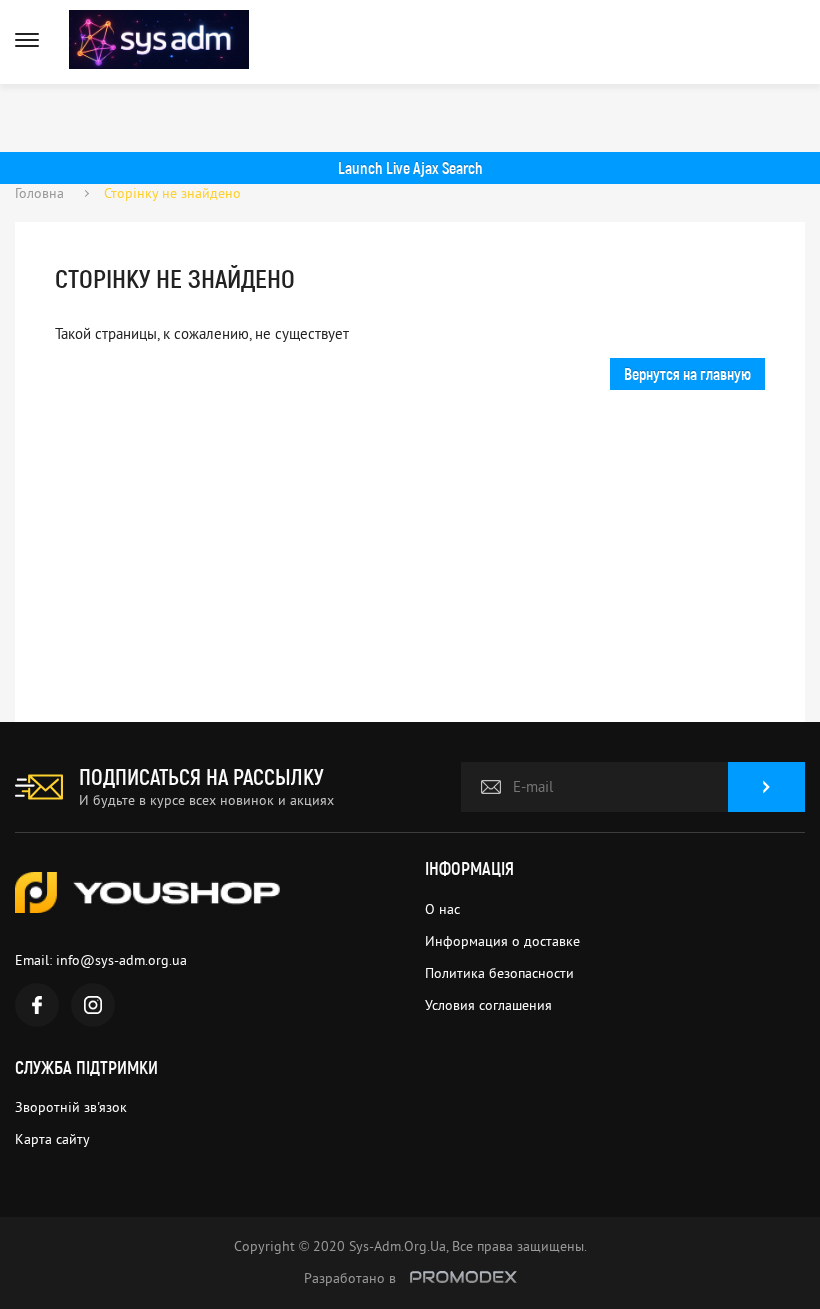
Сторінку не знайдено (172, 193)
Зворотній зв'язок (71, 1107)
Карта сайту (52, 1139)
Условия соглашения (488, 1005)
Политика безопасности (499, 973)
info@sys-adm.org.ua (121, 960)
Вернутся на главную (687, 373)
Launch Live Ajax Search (410, 167)
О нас (442, 909)
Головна (39, 193)
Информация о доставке (502, 941)
